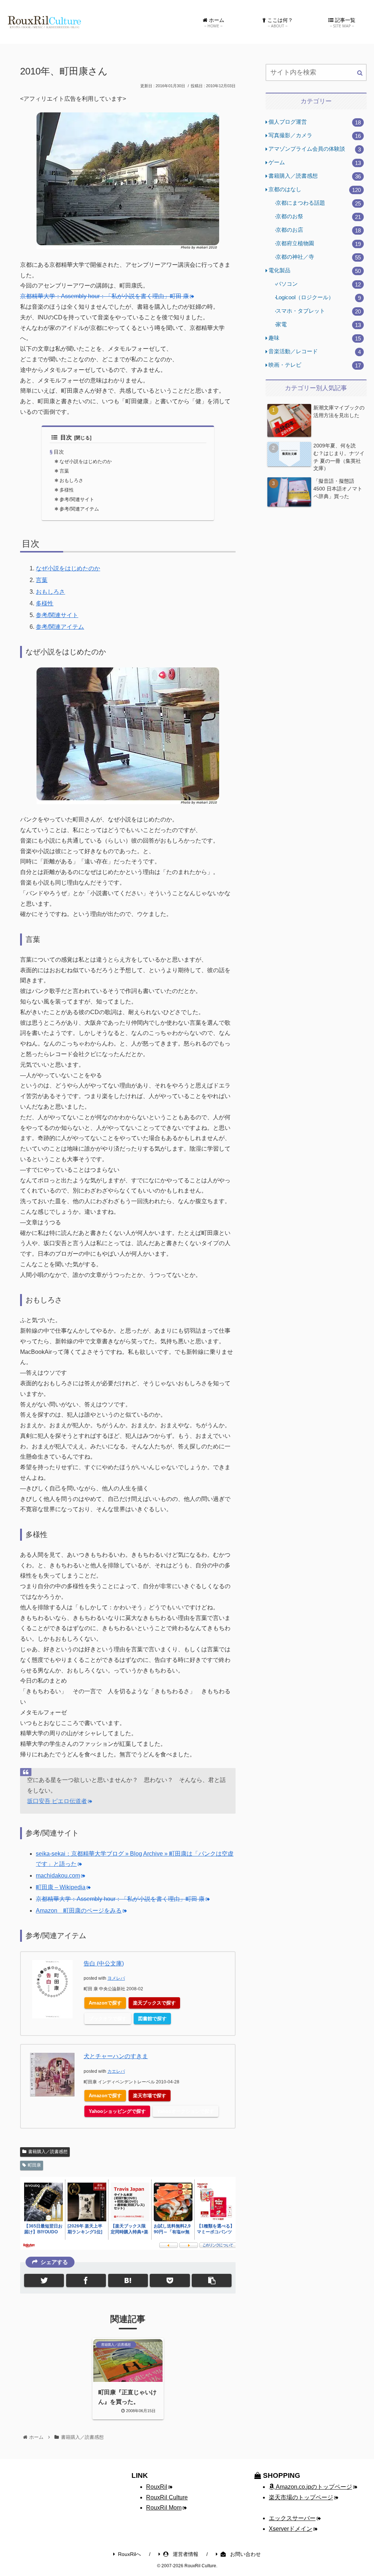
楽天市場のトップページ (301, 2497)
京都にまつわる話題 (318, 203)
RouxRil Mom (164, 2508)
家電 (318, 325)
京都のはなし (314, 190)
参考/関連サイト (77, 499)
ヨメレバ (116, 1978)
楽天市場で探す (150, 2096)
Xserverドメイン (291, 2529)
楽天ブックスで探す (154, 2003)
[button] (360, 73)
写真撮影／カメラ (314, 136)
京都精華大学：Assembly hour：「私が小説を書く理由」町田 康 (104, 296)
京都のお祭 (318, 217)
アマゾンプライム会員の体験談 (314, 149)
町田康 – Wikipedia (61, 1887)
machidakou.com (58, 1876)
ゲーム (314, 163)
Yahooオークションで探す (186, 2111)
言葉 (64, 471)
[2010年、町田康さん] (128, 2280)
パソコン (318, 284)
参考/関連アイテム (79, 509)
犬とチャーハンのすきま (116, 2056)
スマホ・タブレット (318, 311)
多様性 (67, 490)
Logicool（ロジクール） (318, 298)
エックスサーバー (292, 2518)
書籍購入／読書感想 (48, 2152)
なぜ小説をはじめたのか (86, 461)
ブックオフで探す (108, 2019)
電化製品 (314, 271)
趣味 (314, 338)
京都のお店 (318, 230)
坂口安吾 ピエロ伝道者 (57, 1801)
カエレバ (116, 2071)
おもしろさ (71, 480)
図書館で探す (152, 2019)
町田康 (34, 2165)
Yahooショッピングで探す (117, 2111)
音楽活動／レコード (314, 352)
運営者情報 (185, 2554)
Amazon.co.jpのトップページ (313, 2487)
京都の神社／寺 (318, 257)
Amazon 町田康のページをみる (79, 1911)
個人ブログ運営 (314, 122)
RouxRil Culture (167, 2497)
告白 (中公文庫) (104, 1963)
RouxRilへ (129, 2554)
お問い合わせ (245, 2554)
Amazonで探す (105, 2003)
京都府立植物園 (318, 244)
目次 (66, 437)
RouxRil (157, 2487)
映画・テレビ (314, 365)
